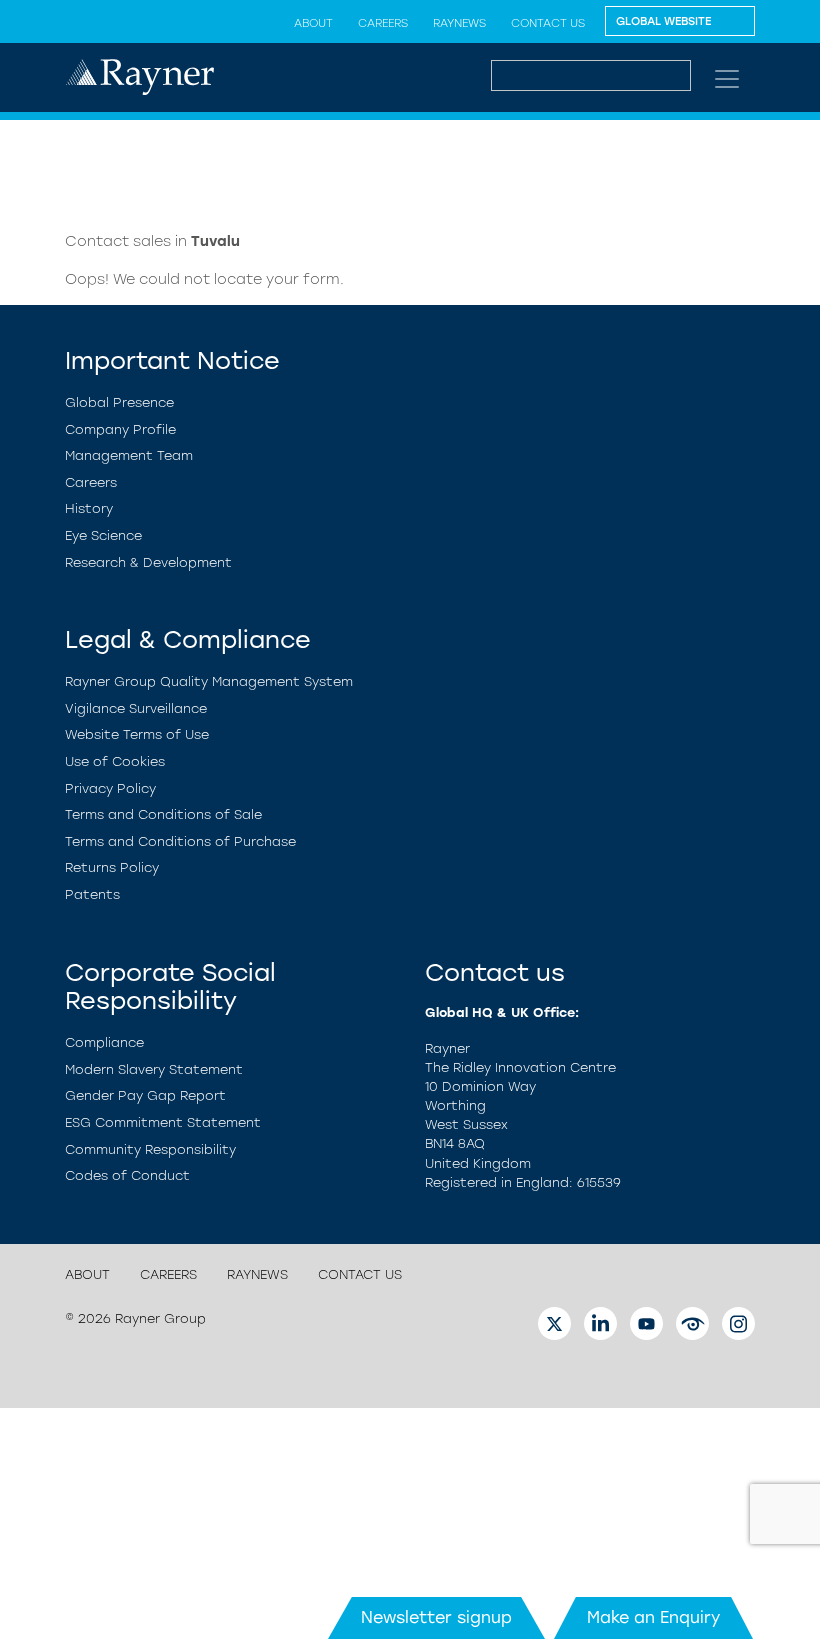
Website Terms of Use (137, 734)
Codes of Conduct (127, 1175)
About (313, 23)
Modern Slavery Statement (154, 1069)
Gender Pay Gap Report (145, 1095)
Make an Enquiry (653, 1617)
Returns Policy (112, 867)
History (89, 508)
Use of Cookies (115, 761)
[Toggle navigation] (727, 79)
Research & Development (148, 562)
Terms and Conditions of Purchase (180, 841)
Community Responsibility (150, 1149)
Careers (383, 23)
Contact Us (548, 23)
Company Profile (120, 429)
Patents (92, 894)
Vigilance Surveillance (136, 708)
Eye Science (103, 535)
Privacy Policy (110, 788)
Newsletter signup (436, 1617)
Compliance (104, 1042)
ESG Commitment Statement (163, 1122)
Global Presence (119, 402)
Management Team (129, 455)
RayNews (459, 23)
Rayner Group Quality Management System (209, 681)
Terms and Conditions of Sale (163, 814)
